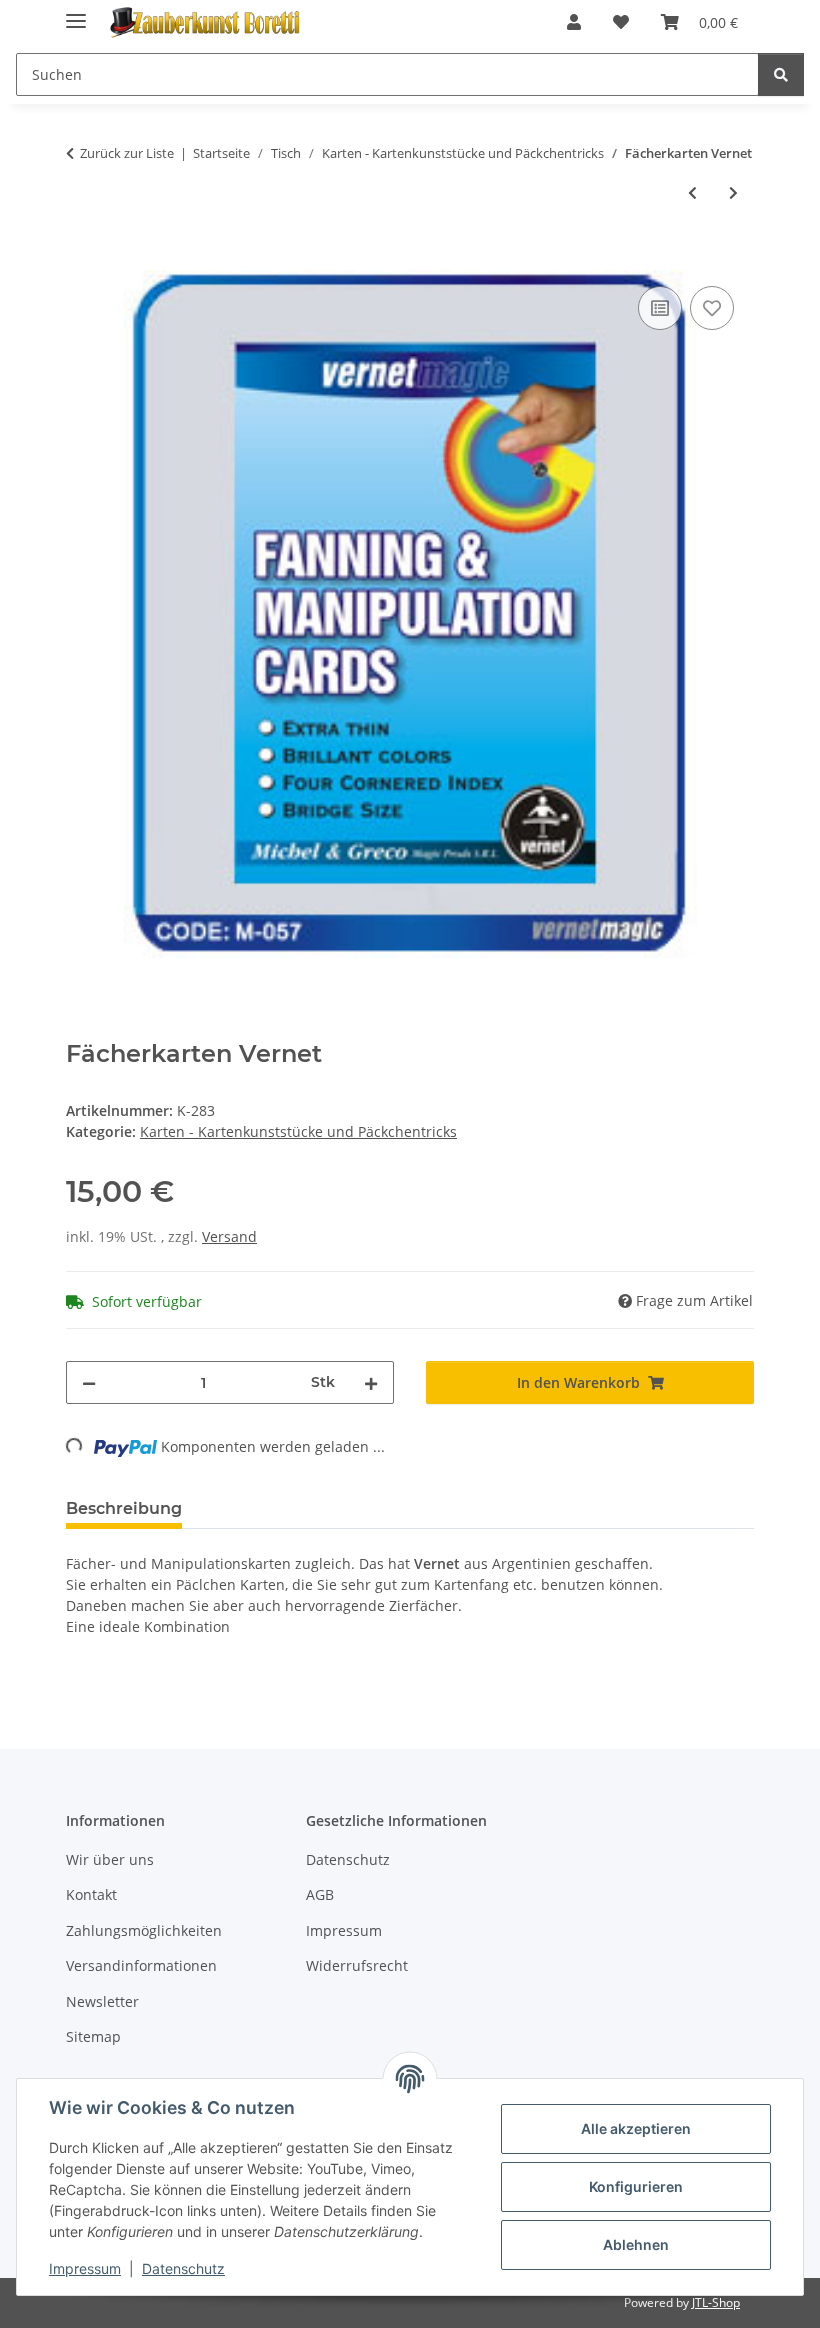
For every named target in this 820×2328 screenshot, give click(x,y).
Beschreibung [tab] (124, 1508)
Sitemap (93, 2036)
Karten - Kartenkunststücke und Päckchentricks (298, 1131)
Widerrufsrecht (357, 1965)
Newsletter (102, 2001)
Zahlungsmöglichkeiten (144, 1930)
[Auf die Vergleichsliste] (660, 308)
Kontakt (91, 1894)
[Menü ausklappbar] (76, 12)
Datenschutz (183, 2268)
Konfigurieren (636, 2186)
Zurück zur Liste (127, 153)
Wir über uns (110, 1859)
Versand (229, 1236)
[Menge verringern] (89, 1382)
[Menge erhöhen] (371, 1382)
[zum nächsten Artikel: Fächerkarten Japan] (733, 192)
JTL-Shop (716, 2302)
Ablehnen (636, 2244)
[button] (574, 22)
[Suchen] (781, 74)
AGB (320, 1894)
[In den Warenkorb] (82, 259)
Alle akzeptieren (636, 2128)
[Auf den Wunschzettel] (712, 308)
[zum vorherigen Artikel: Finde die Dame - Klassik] (692, 192)
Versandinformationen (141, 1965)
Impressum (85, 2268)
